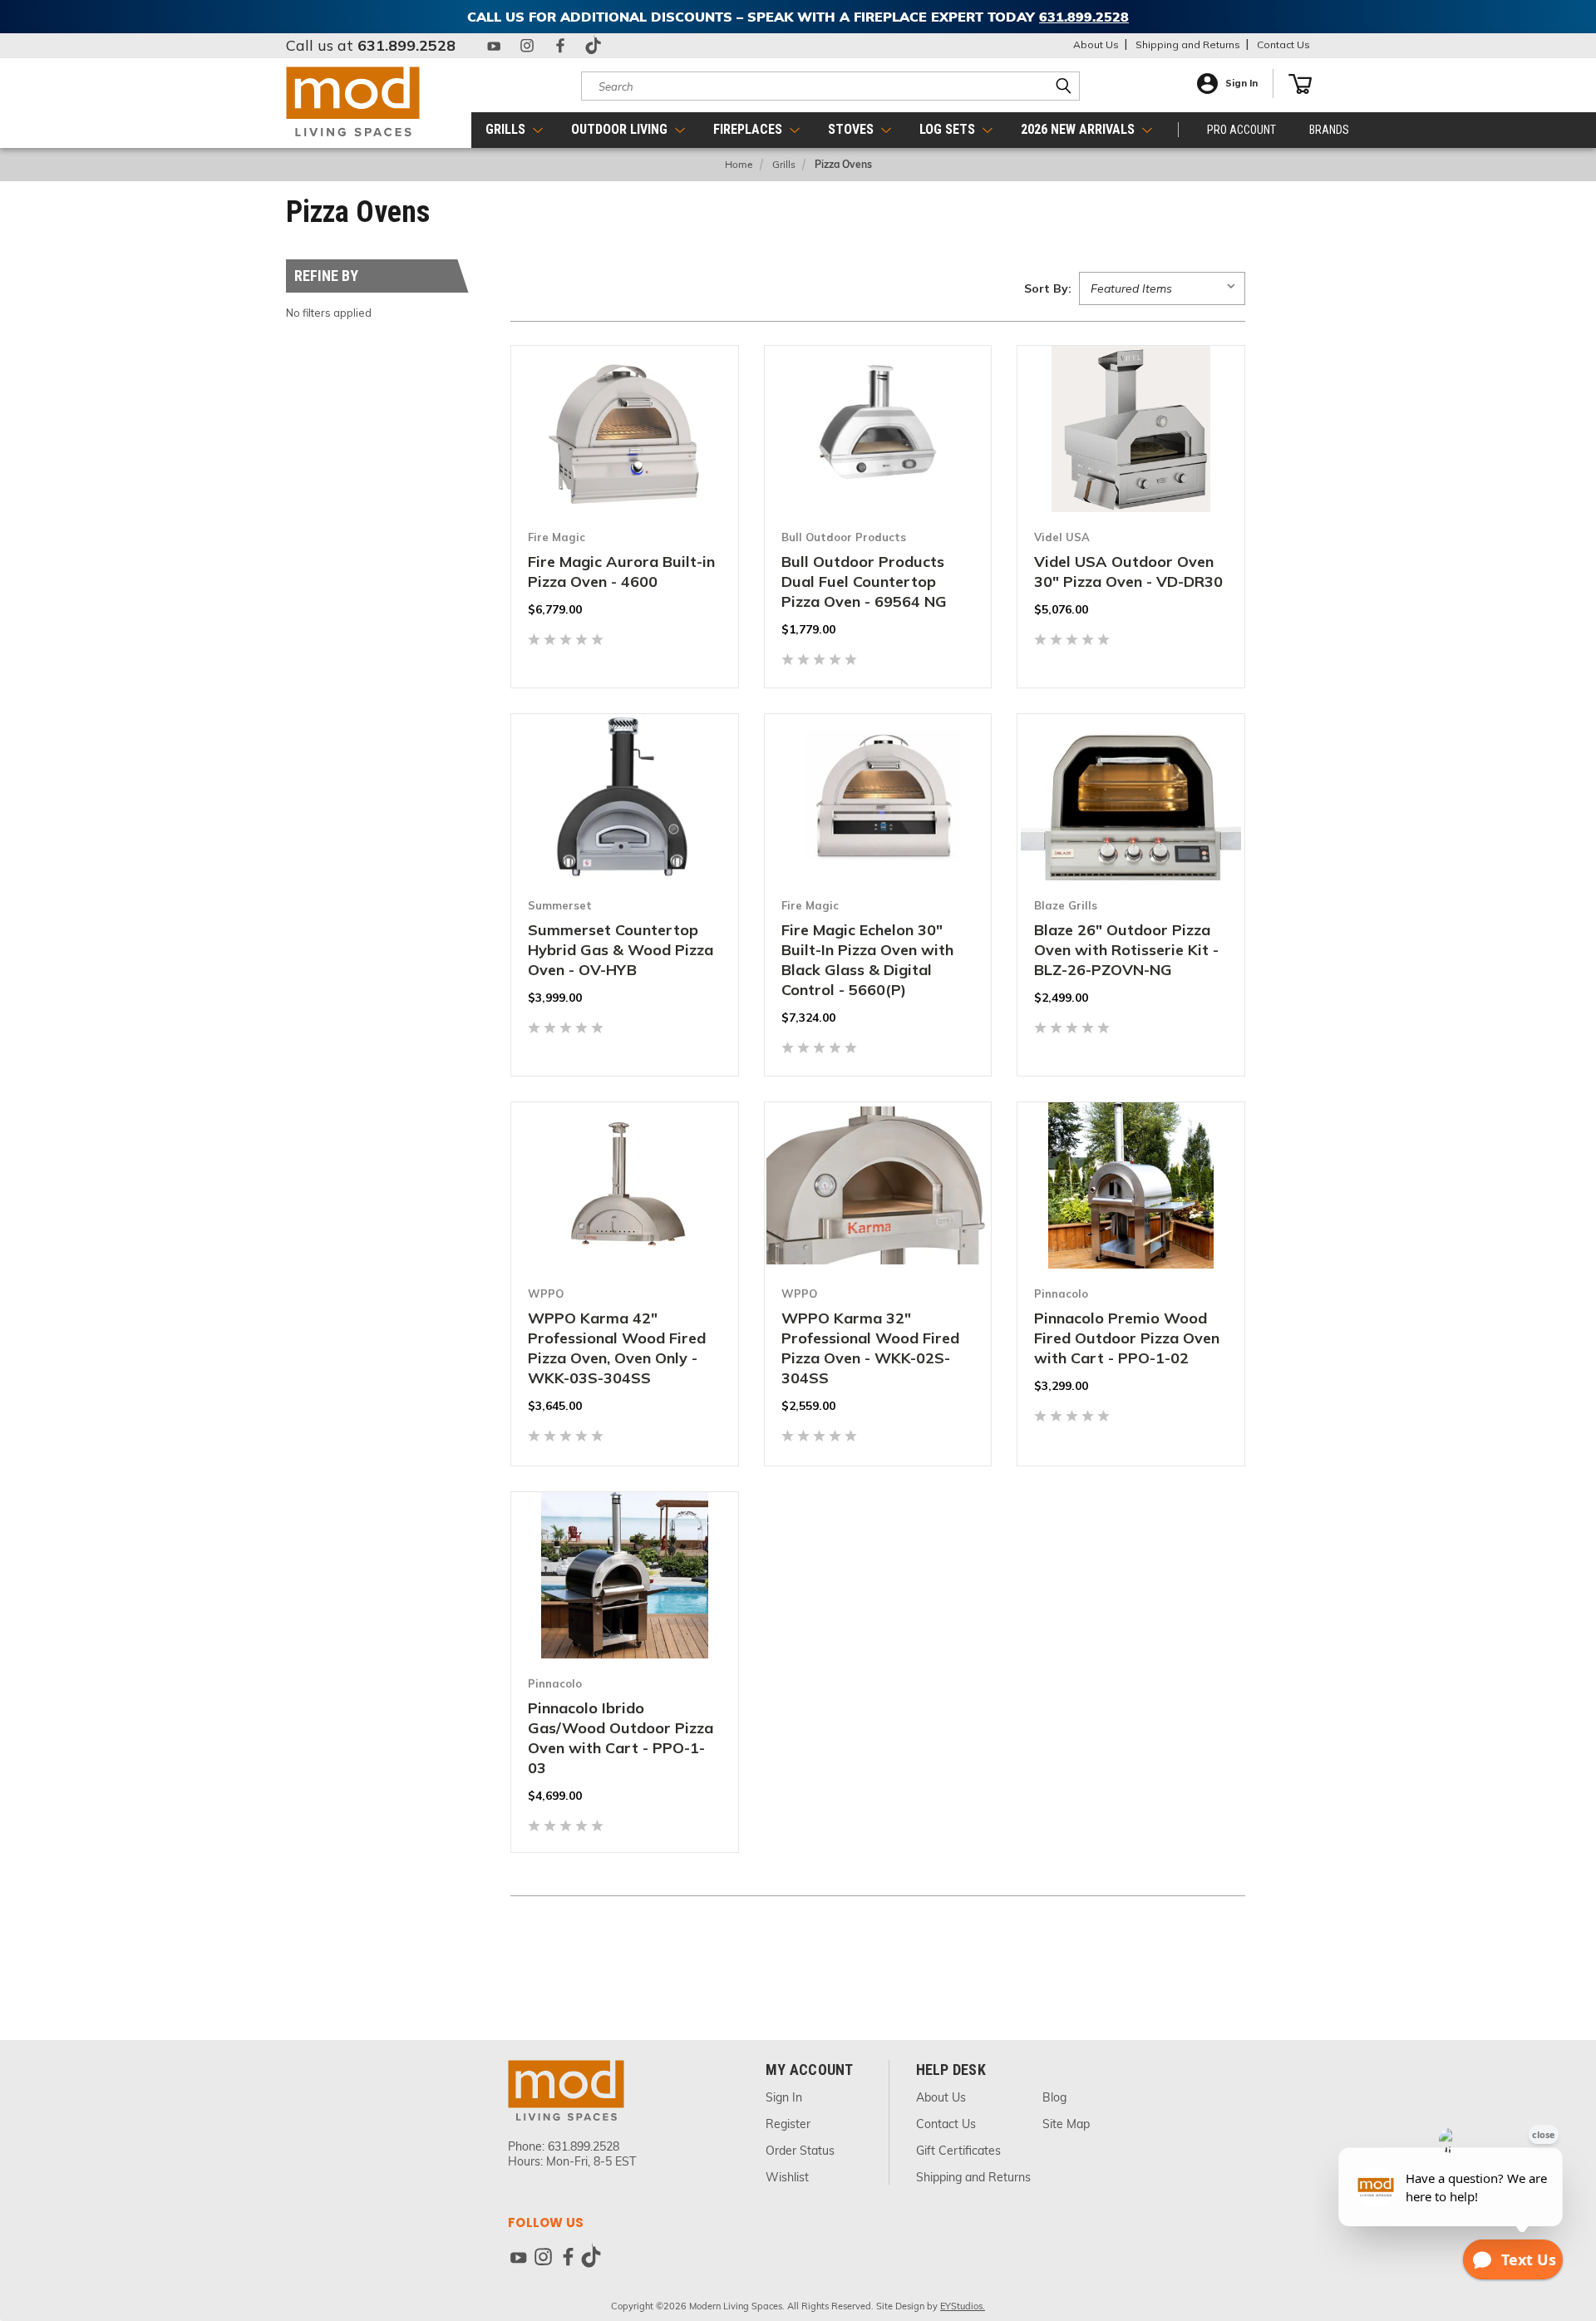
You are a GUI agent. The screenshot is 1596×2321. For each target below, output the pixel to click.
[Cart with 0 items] (1300, 84)
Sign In (1241, 83)
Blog (1054, 2097)
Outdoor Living (621, 129)
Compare (616, 480)
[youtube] (494, 46)
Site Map (1066, 2124)
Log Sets (949, 129)
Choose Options (624, 519)
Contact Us (1283, 44)
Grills (507, 129)
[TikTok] (594, 46)
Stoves (852, 129)
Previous (1561, 2226)
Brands (1329, 130)
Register (788, 2124)
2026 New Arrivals (1079, 129)
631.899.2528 (406, 45)
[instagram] (527, 46)
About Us (1096, 44)
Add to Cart (877, 519)
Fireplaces (749, 129)
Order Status (800, 2151)
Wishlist (787, 2177)
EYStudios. (963, 2306)
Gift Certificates (958, 2151)
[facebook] (560, 46)
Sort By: (1048, 288)
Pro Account (1241, 130)
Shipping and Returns (1188, 44)
